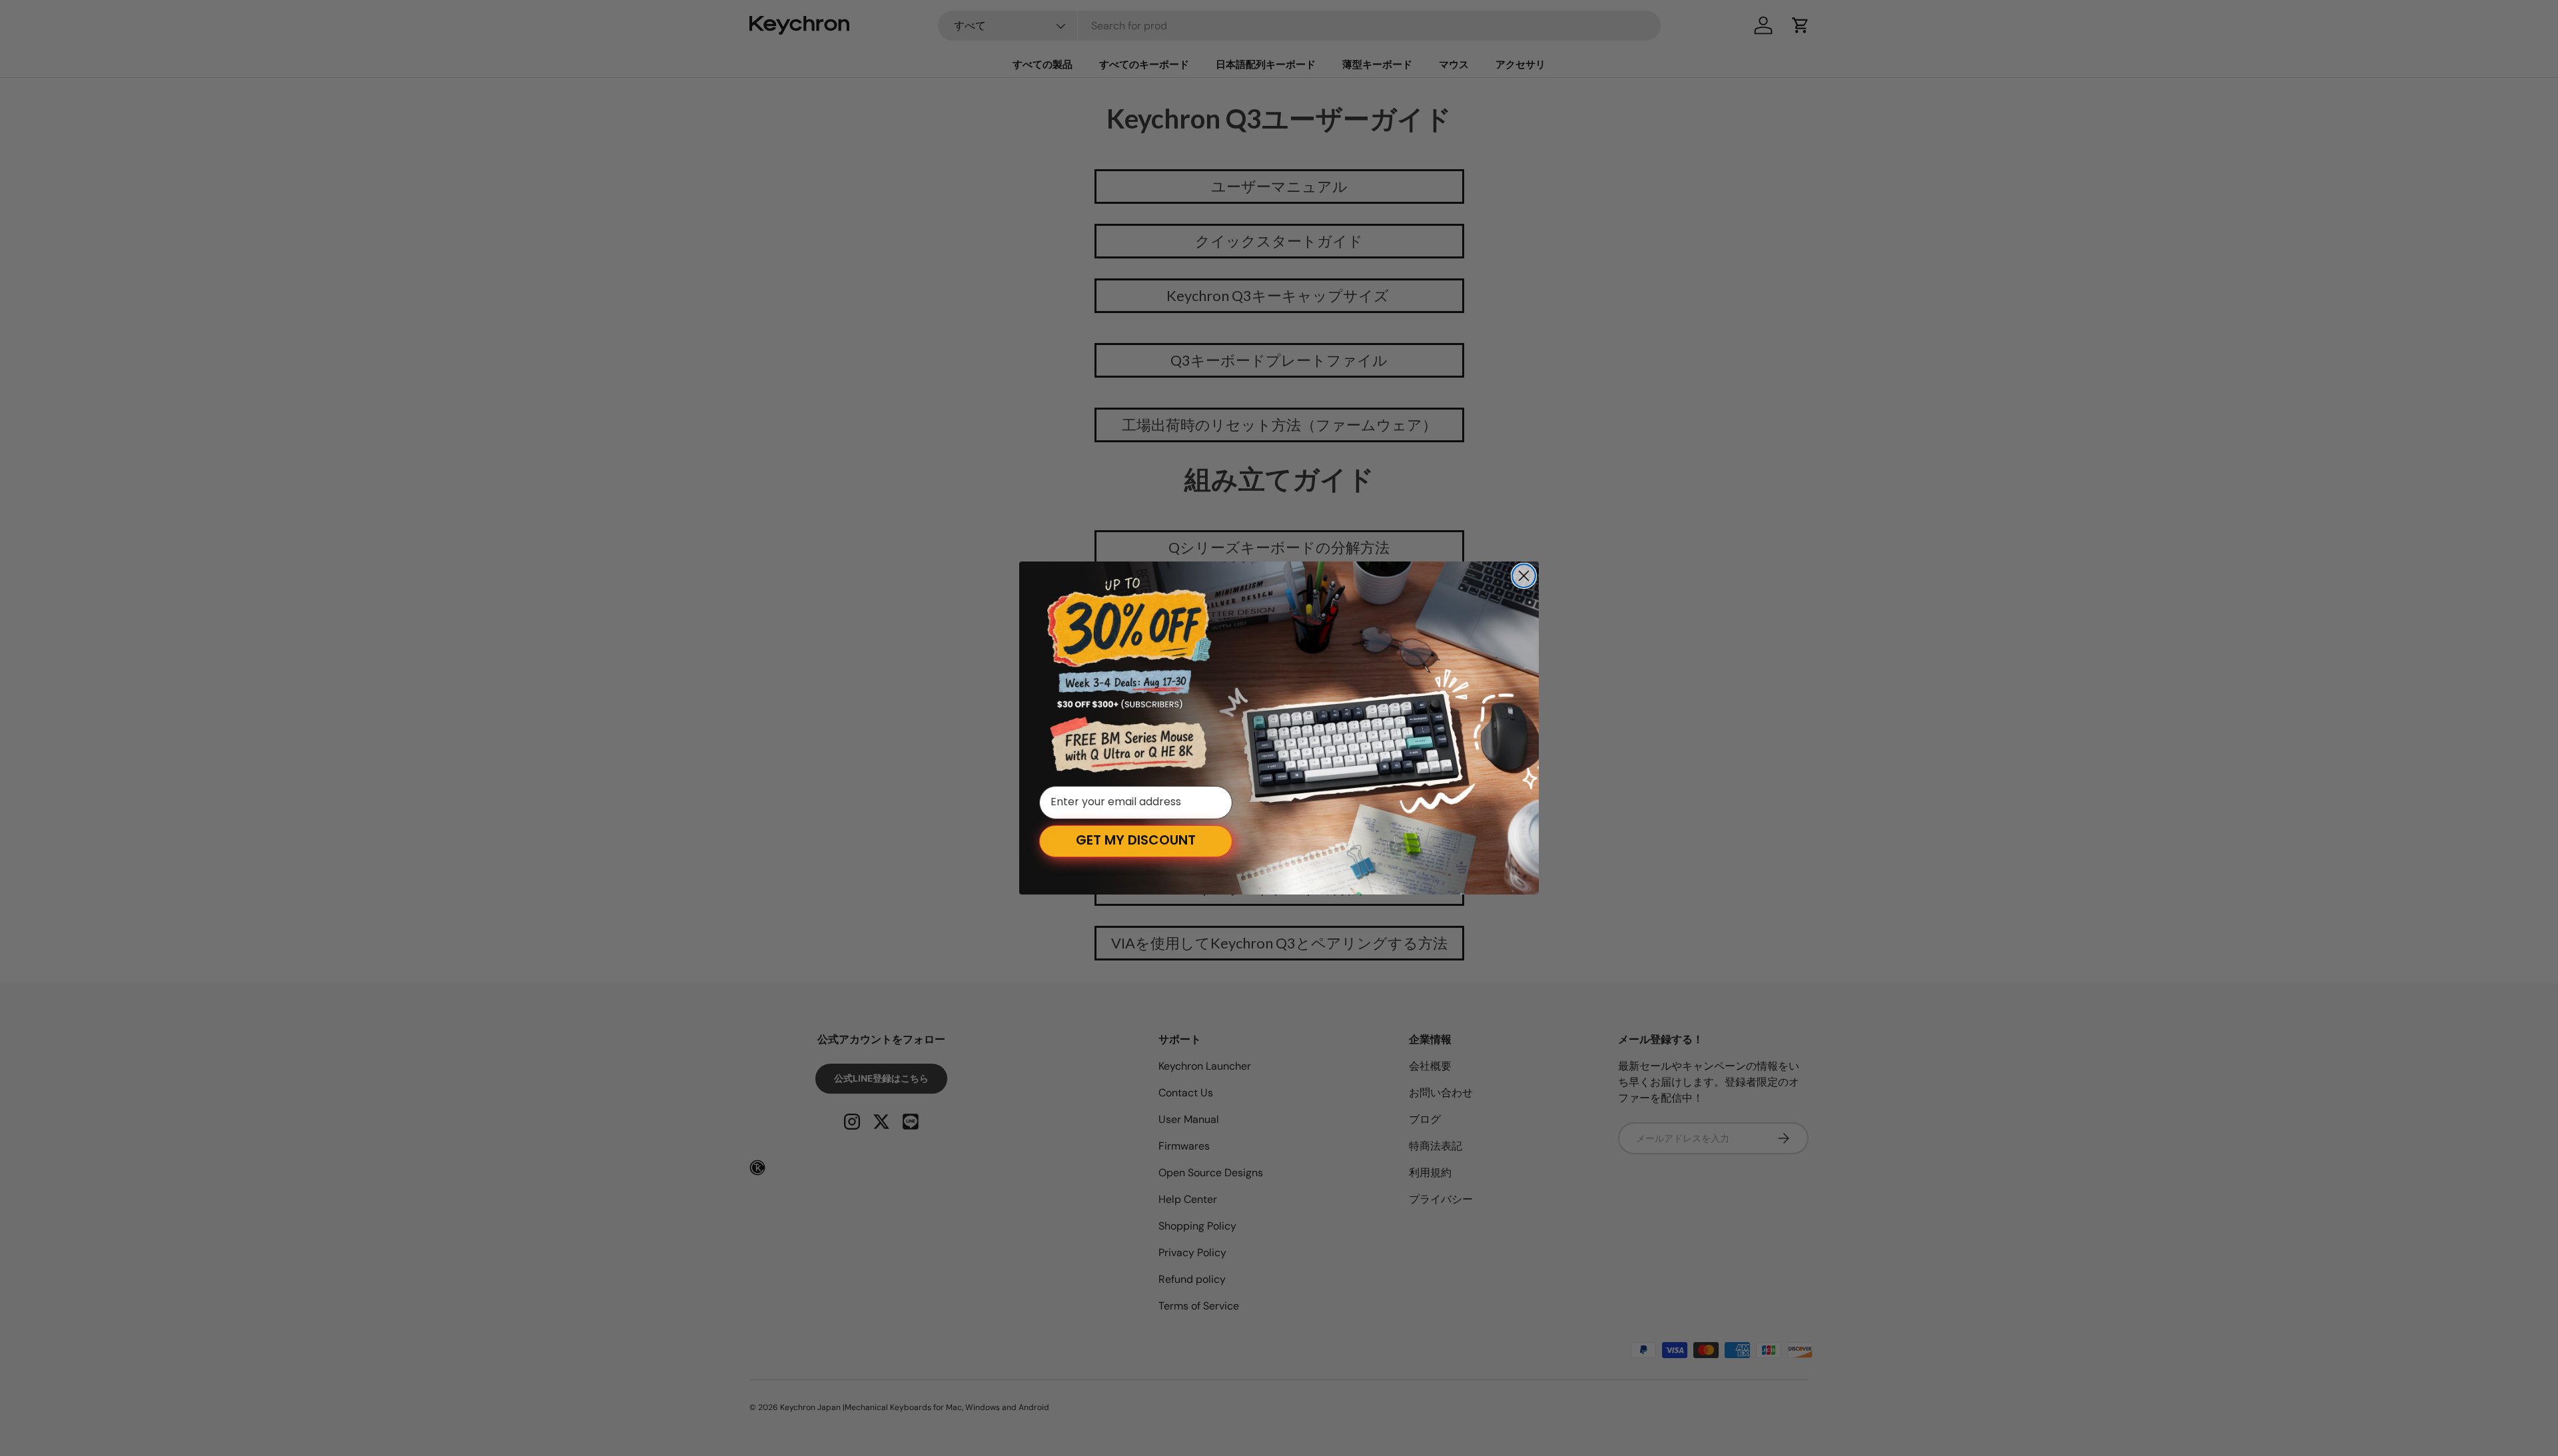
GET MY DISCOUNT (1136, 841)
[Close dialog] (1524, 576)
